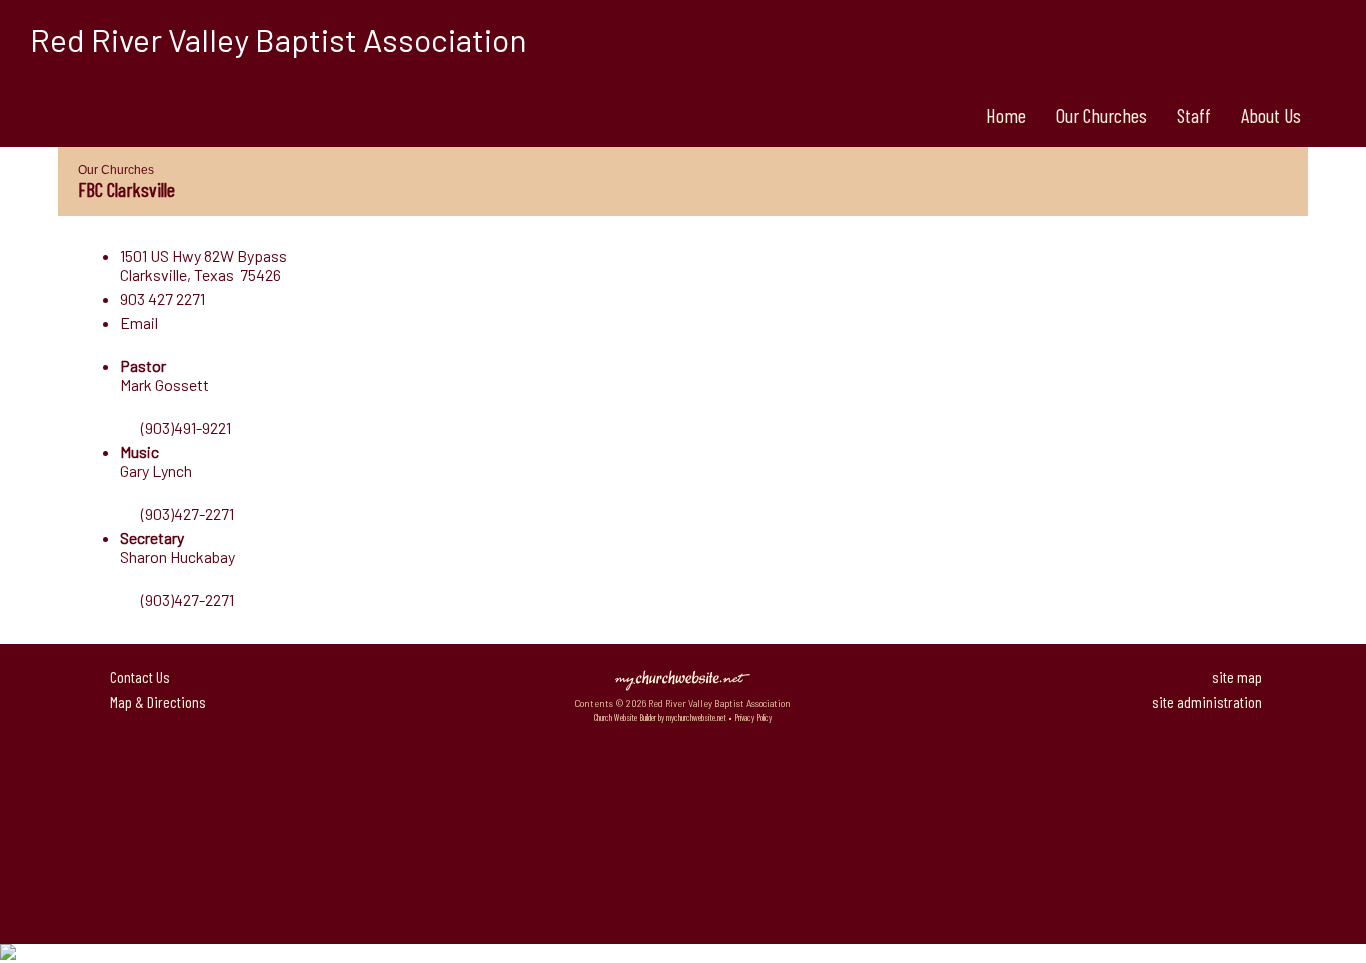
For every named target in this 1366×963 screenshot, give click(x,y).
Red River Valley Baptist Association (278, 39)
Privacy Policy (753, 717)
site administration (1207, 701)
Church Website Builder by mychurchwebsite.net (660, 717)
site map (1237, 676)
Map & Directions (155, 701)
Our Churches (1101, 115)
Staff (1194, 115)
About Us (1271, 115)
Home (1006, 115)
